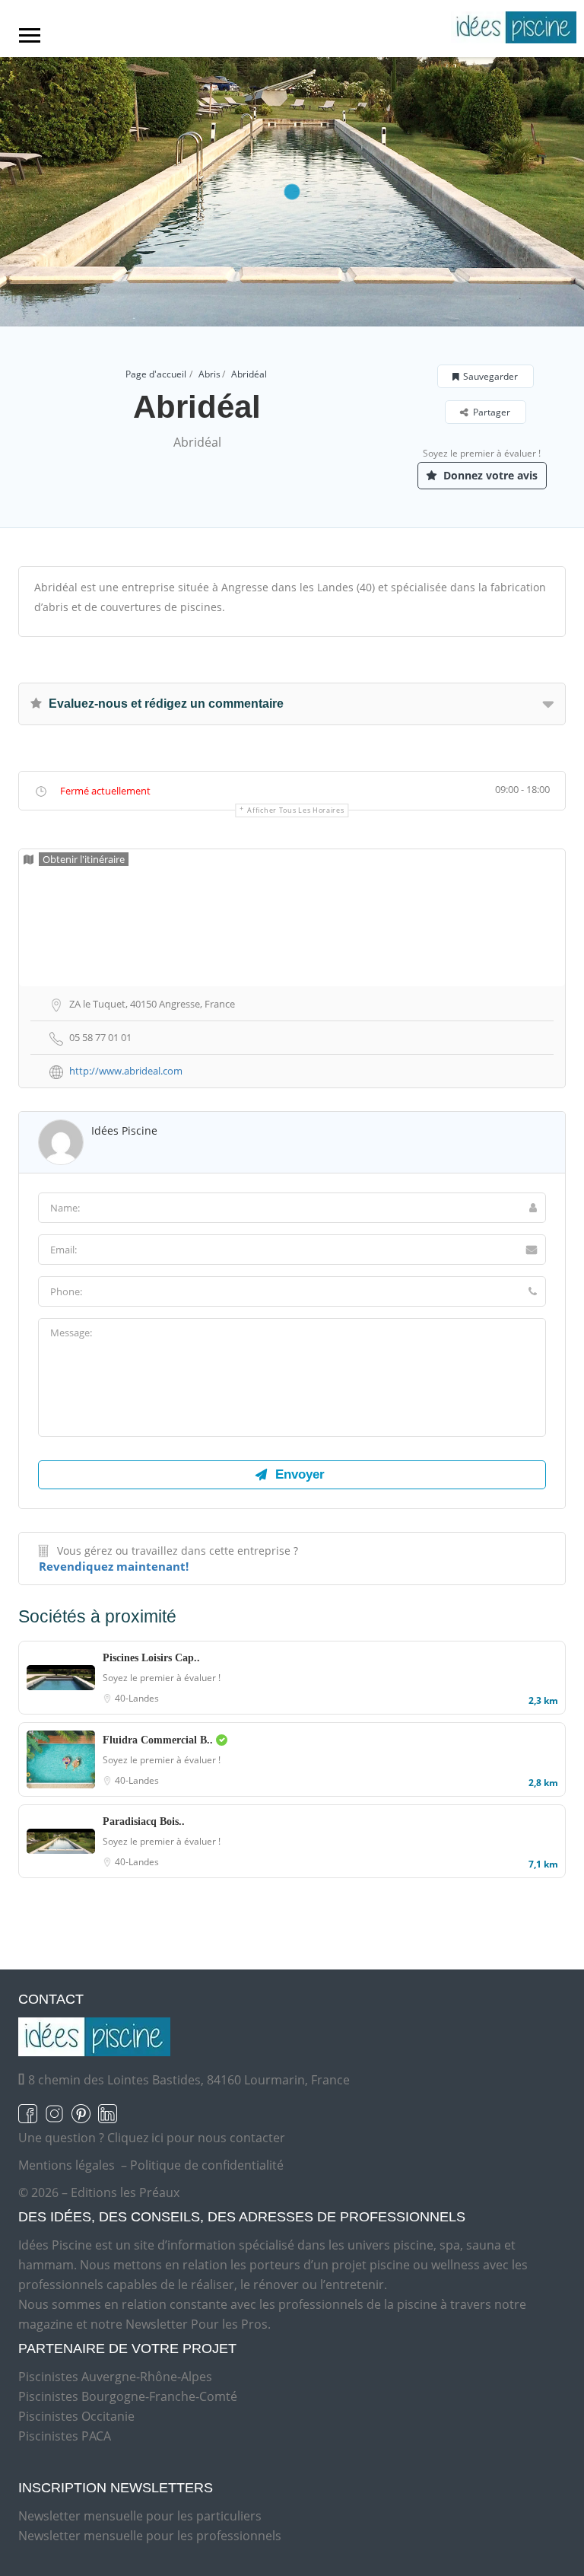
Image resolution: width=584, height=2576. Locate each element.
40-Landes (137, 1698)
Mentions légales (67, 2165)
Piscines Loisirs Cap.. (151, 1658)
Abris (209, 374)
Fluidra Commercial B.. (159, 1740)
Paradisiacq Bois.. (144, 1821)
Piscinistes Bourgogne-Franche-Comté (128, 2396)
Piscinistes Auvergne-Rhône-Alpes (115, 2377)
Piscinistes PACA (65, 2436)
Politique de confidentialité (207, 2165)
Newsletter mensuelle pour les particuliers (140, 2516)
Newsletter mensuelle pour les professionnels (150, 2536)
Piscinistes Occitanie (76, 2416)
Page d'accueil (156, 374)
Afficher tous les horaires (295, 810)
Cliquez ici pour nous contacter (196, 2138)
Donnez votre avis (489, 475)
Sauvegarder (490, 376)
